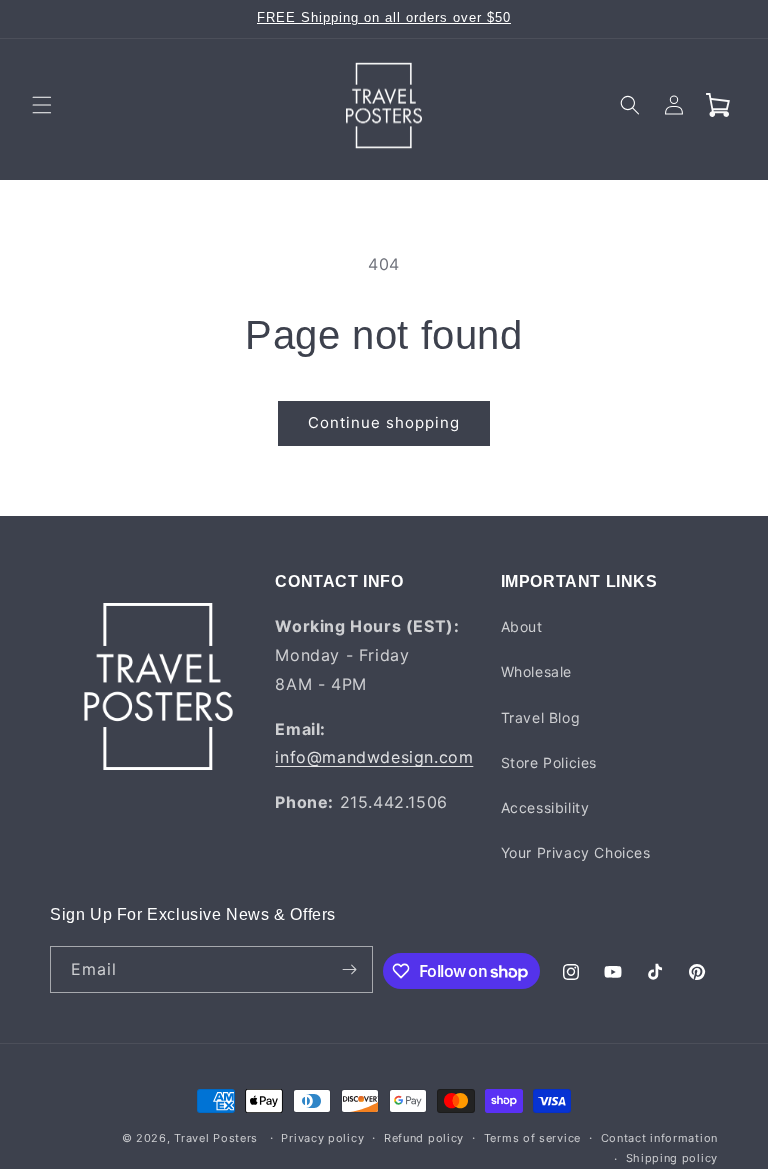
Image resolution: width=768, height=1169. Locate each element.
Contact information (659, 1138)
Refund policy (424, 1138)
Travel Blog (541, 717)
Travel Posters (216, 1138)
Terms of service (532, 1138)
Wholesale (536, 671)
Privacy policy (322, 1138)
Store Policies (549, 762)
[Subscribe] (350, 969)
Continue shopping (384, 422)
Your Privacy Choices (576, 852)
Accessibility (545, 807)
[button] (42, 105)
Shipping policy (672, 1158)
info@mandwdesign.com (374, 757)
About (522, 626)
